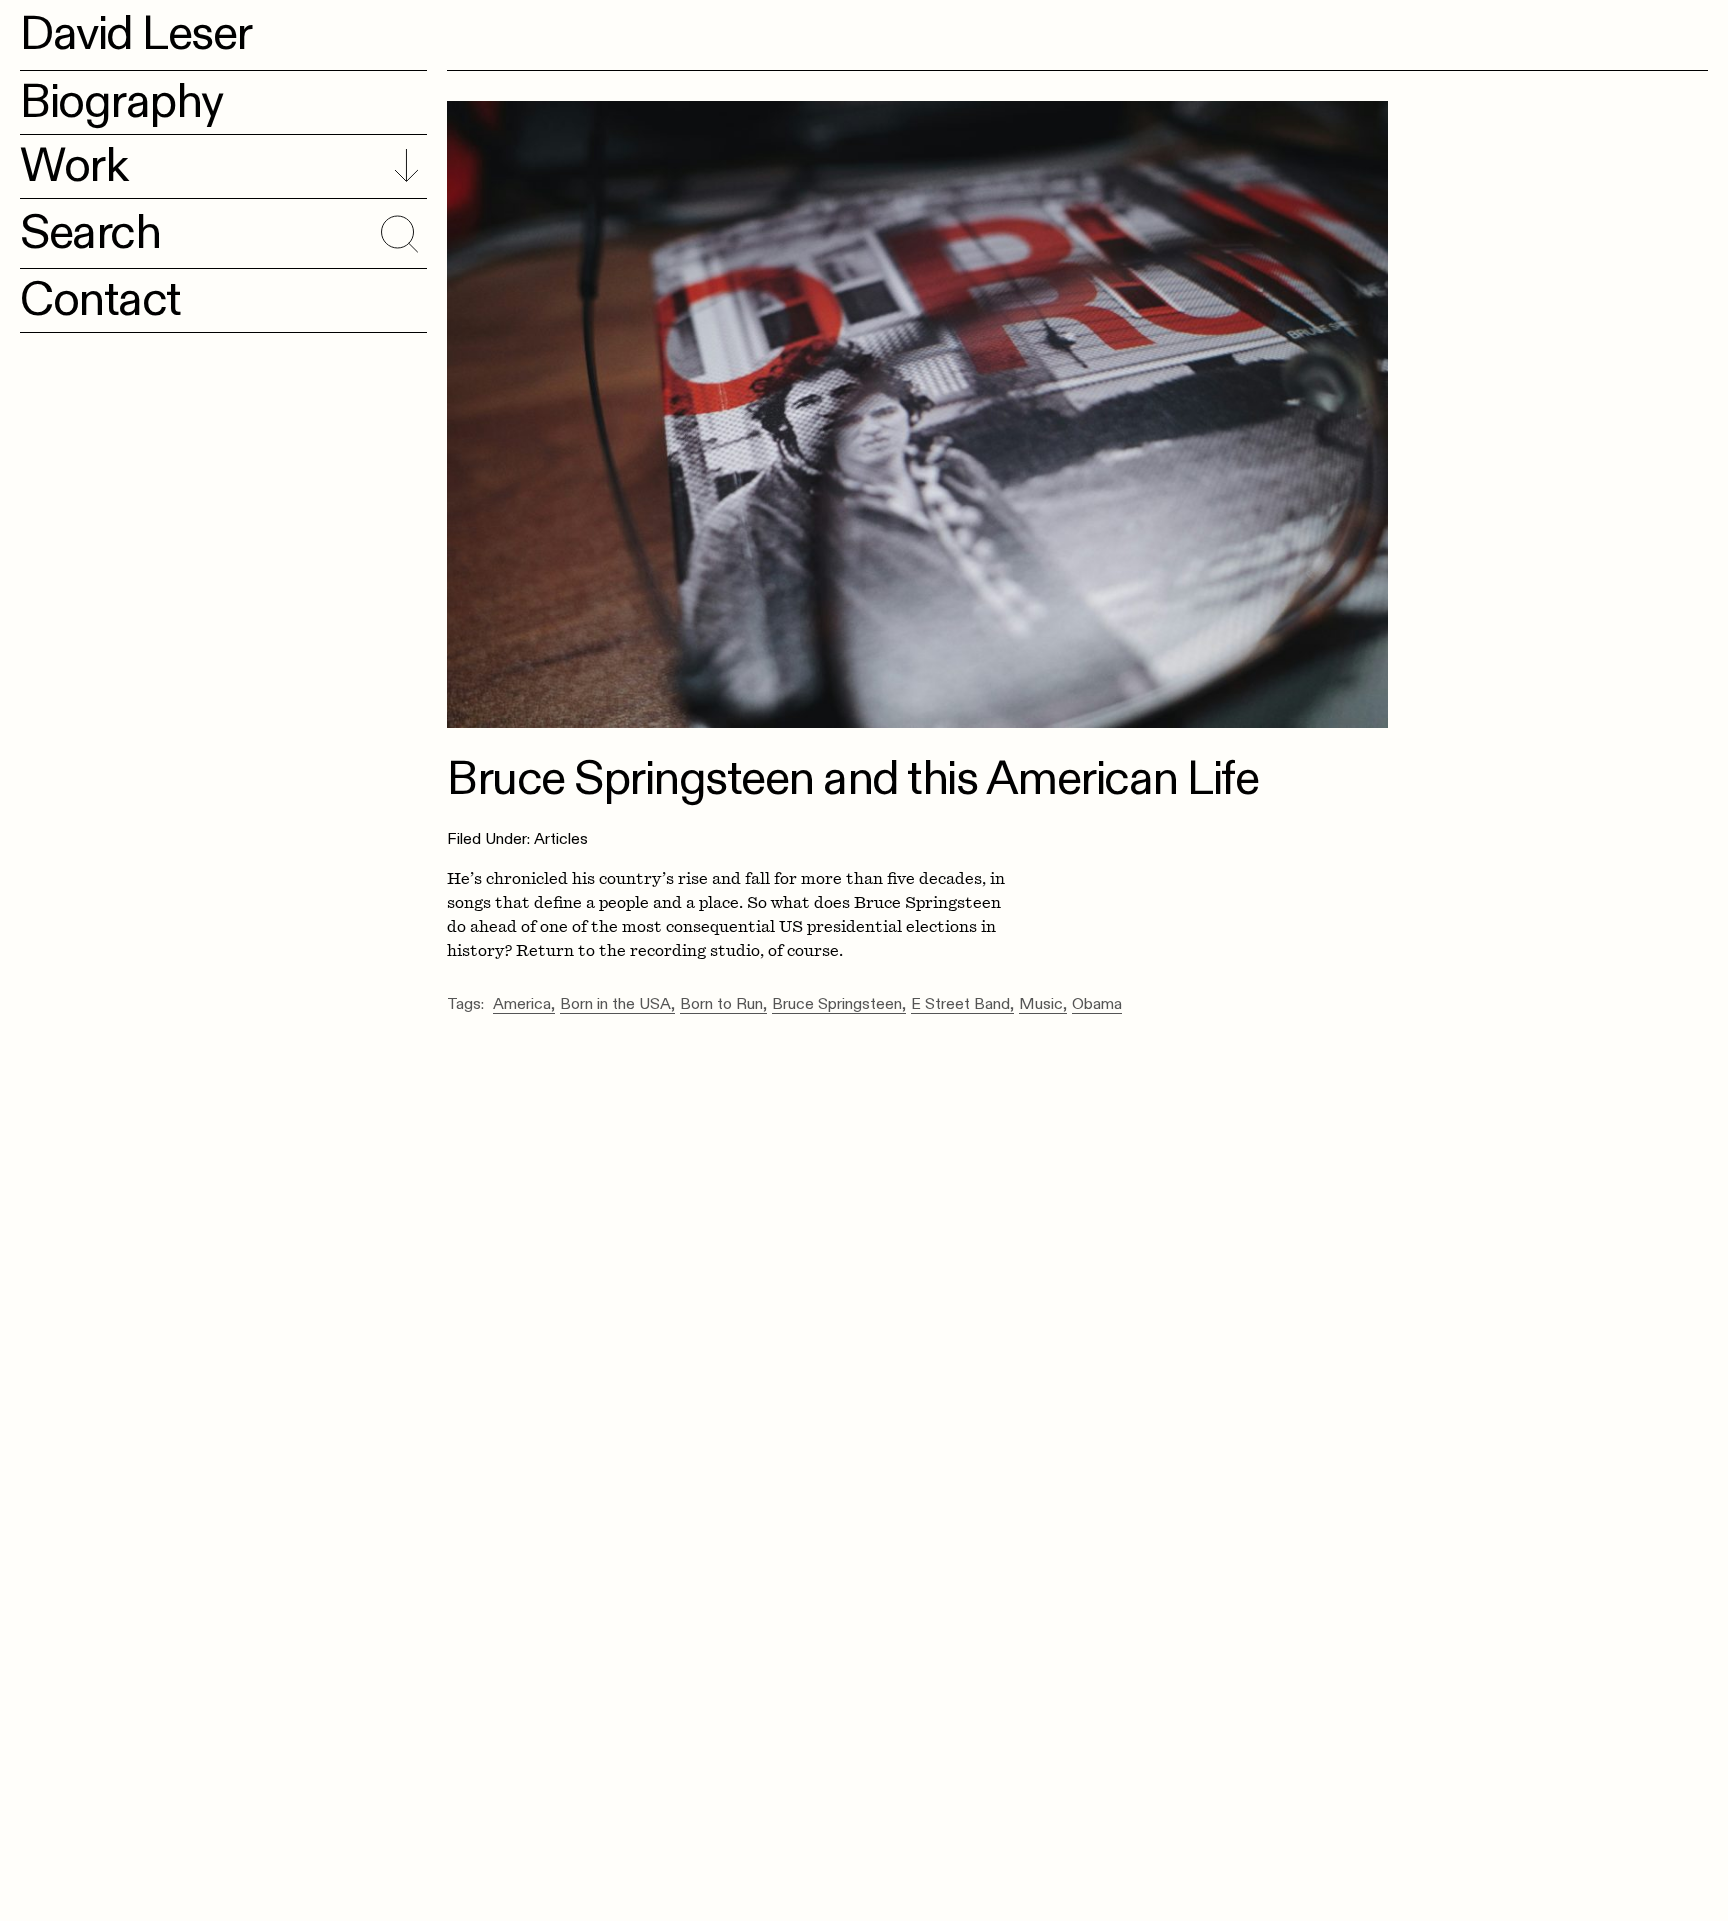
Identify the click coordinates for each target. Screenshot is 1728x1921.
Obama (1097, 1005)
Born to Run (721, 1005)
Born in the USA (615, 1005)
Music (1041, 1005)
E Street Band (960, 1005)
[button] (396, 230)
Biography (121, 102)
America (522, 1005)
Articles (561, 839)
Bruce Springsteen (837, 1005)
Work (73, 166)
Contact (100, 300)
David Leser (136, 34)
